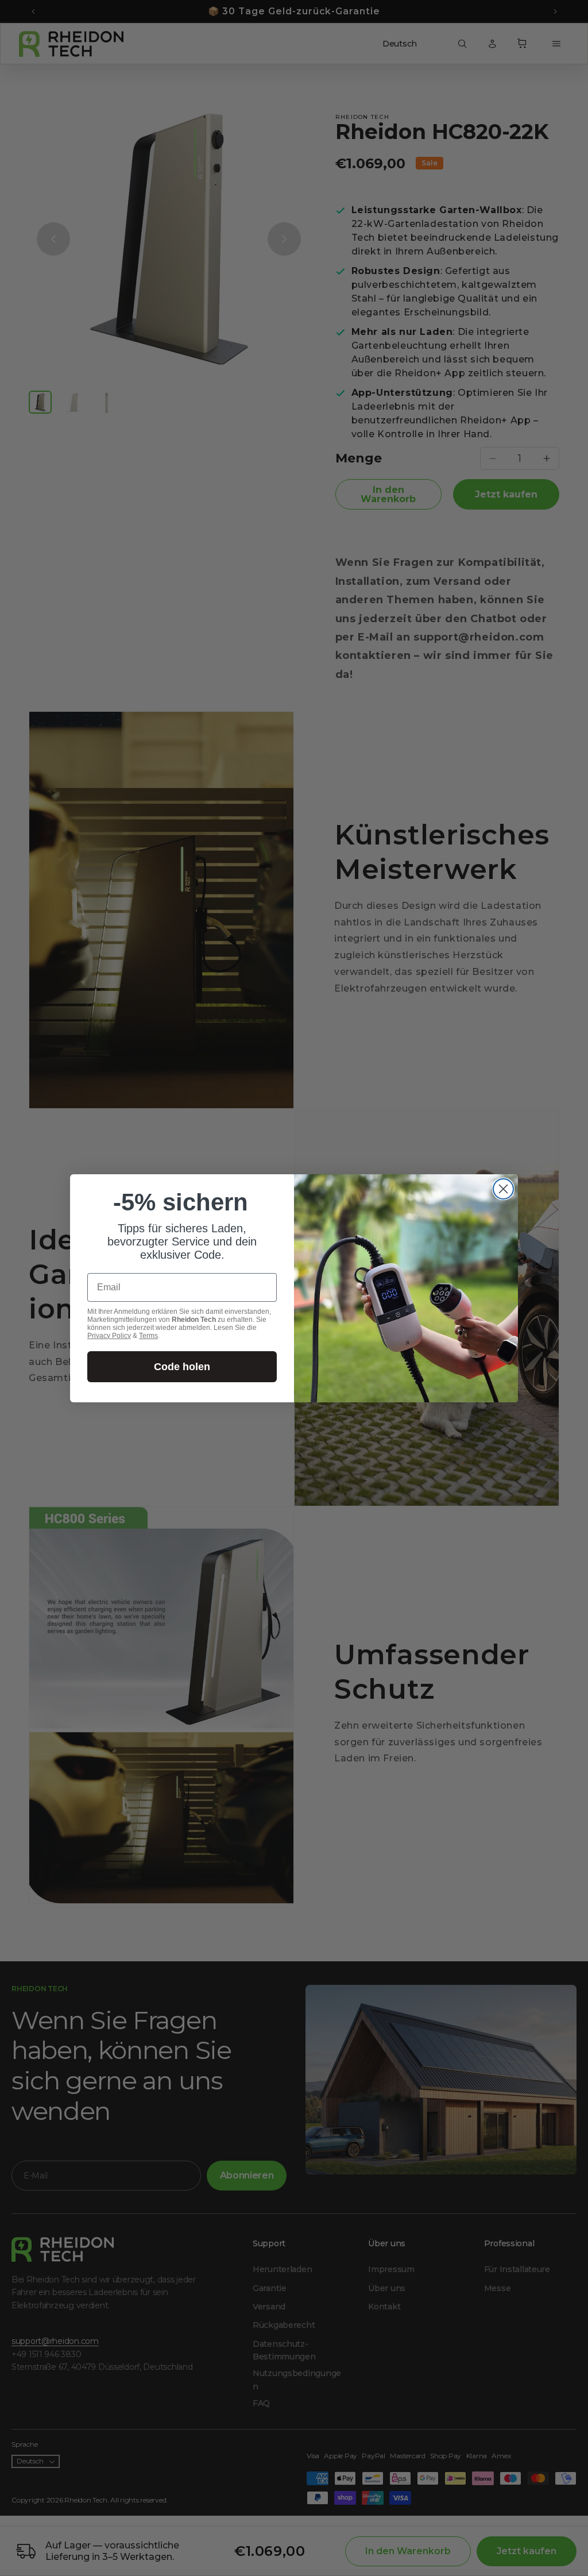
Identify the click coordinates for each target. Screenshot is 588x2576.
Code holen (182, 1367)
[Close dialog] (503, 1189)
